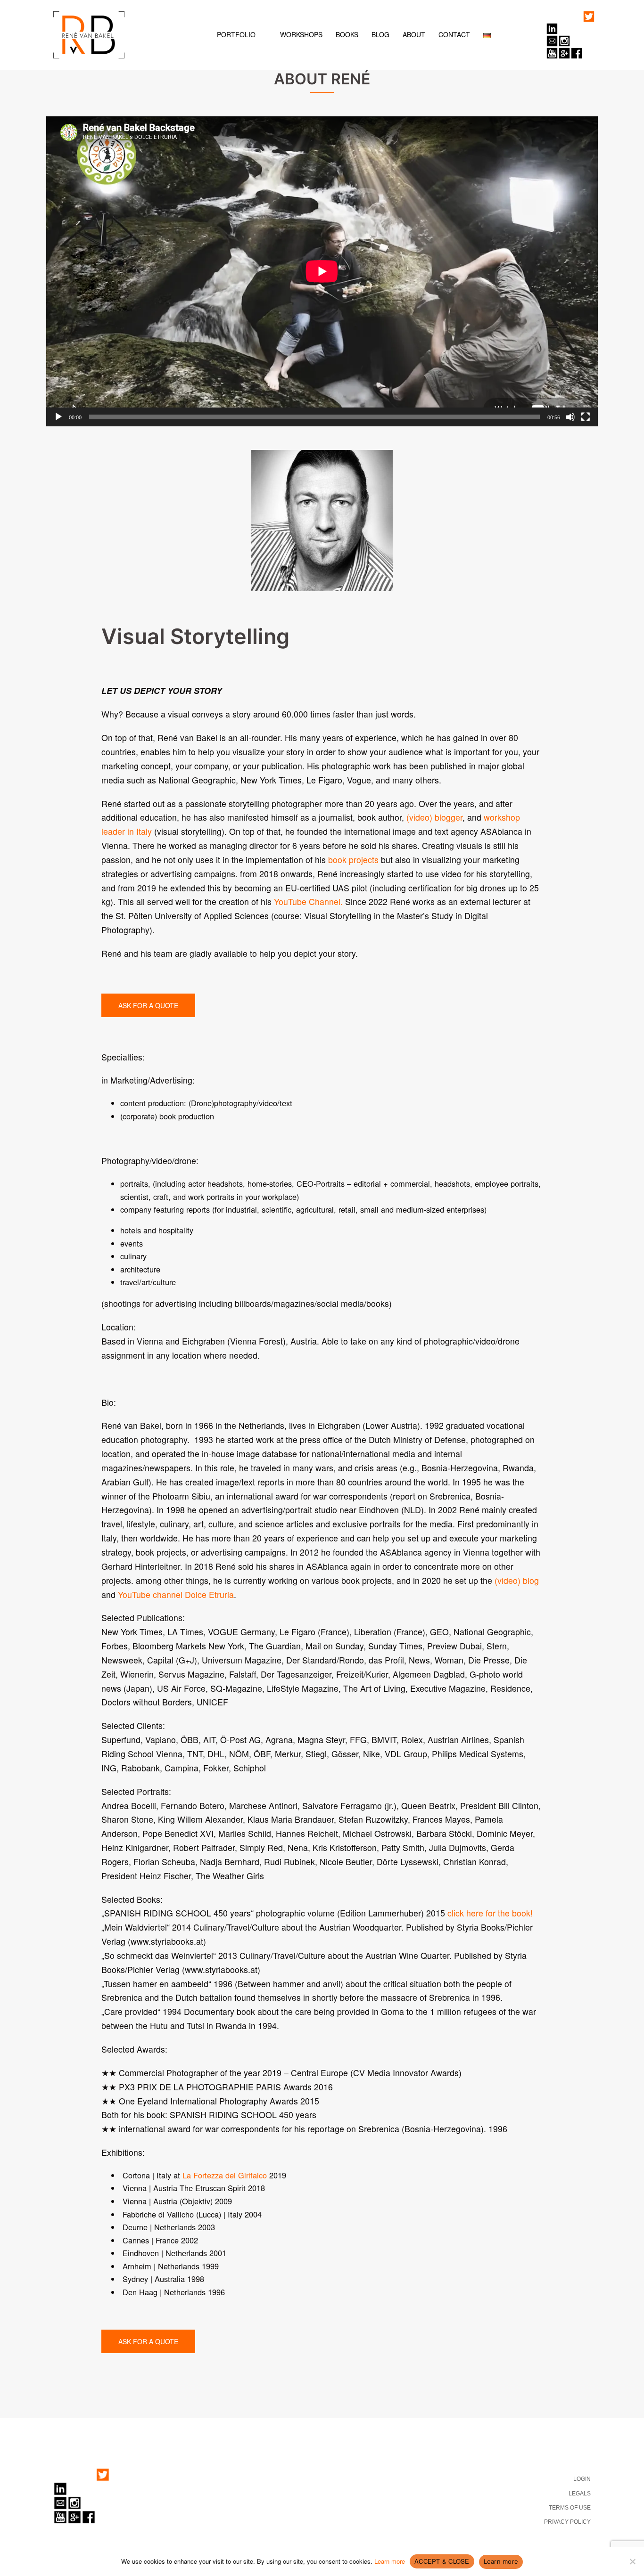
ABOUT (414, 34)
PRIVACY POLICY (567, 2522)
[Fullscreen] (586, 417)
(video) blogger (434, 817)
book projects (353, 860)
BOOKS (347, 34)
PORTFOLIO (236, 34)
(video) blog (517, 1580)
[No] (632, 2561)
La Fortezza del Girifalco (225, 2175)
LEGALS (580, 2494)
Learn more (390, 2561)
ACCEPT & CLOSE (442, 2561)
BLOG (380, 34)
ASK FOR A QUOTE (148, 1005)
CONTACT (454, 34)
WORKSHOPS (301, 34)
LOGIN (582, 2479)
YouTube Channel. (308, 901)
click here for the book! (490, 1913)
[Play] (58, 417)
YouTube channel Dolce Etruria (176, 1594)
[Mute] (570, 417)
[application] (322, 271)
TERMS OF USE (570, 2508)
